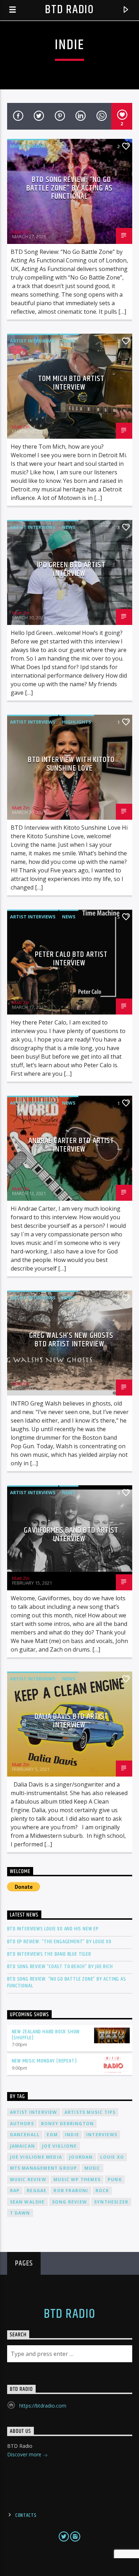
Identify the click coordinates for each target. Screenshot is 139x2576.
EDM (52, 2135)
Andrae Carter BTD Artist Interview (71, 1145)
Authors (22, 2124)
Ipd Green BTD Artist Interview (71, 569)
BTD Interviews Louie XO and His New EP (53, 1929)
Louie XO (112, 2157)
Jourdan (81, 2157)
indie (72, 2135)
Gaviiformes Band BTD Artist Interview (71, 1535)
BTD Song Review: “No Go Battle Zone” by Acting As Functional (69, 188)
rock (102, 2191)
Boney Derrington (67, 2124)
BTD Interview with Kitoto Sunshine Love (71, 764)
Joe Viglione (59, 2146)
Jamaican (23, 2146)
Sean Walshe (27, 2202)
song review (69, 2202)
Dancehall (25, 2135)
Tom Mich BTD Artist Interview (71, 383)
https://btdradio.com (43, 2406)
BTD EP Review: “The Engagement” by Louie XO (59, 1942)
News (69, 341)
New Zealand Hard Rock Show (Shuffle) (46, 2035)
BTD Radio (69, 10)
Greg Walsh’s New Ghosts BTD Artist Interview (71, 1340)
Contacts (26, 2515)
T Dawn (20, 2213)
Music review (28, 2179)
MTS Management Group (44, 2168)
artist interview (34, 2112)
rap (15, 2191)
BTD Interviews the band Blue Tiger (49, 1954)
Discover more (25, 2454)
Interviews (102, 2135)
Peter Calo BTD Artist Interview (71, 959)
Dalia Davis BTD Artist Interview (71, 1721)
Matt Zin (21, 232)
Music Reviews (28, 146)
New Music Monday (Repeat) (44, 2061)
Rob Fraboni (71, 2191)
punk (115, 2179)
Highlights (77, 722)
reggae (37, 2191)
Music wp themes (77, 2179)
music (92, 2168)
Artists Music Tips (90, 2112)
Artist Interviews (33, 341)
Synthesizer (111, 2202)
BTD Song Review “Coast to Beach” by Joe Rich (60, 1967)
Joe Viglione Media (36, 2157)
